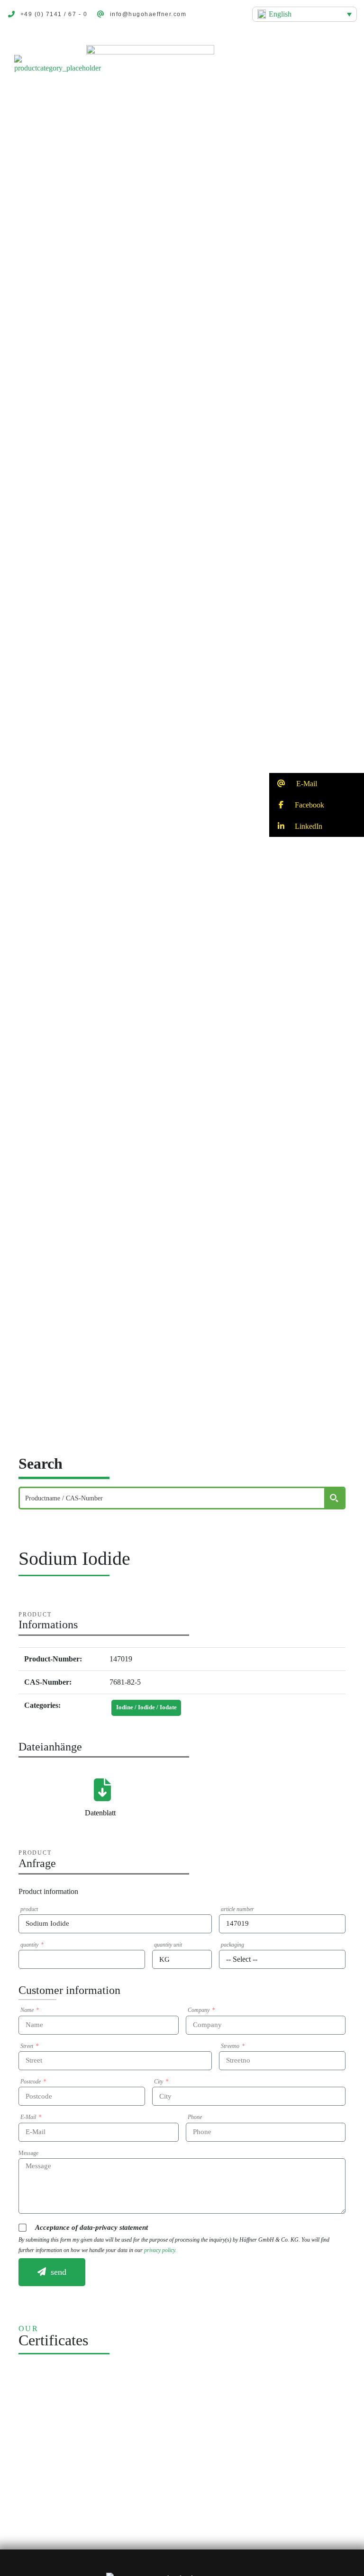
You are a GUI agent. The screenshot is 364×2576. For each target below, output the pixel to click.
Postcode (31, 2082)
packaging (232, 1945)
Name (28, 2010)
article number (237, 1909)
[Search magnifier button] (334, 1498)
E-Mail (29, 2117)
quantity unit (168, 1945)
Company (199, 2010)
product (29, 1909)
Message (28, 2153)
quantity (30, 1945)
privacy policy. (160, 2250)
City (159, 2082)
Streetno (231, 2046)
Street (27, 2046)
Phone (195, 2117)
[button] (333, 65)
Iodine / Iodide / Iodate (146, 1707)
